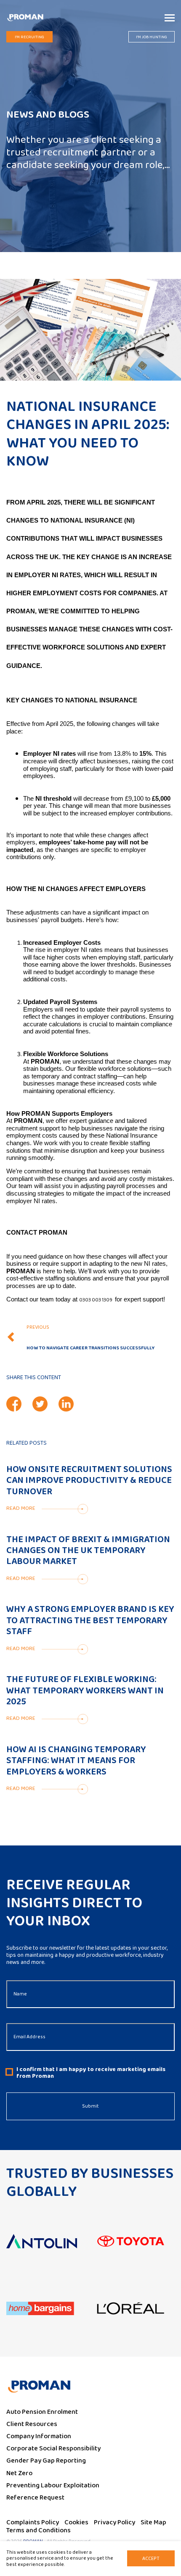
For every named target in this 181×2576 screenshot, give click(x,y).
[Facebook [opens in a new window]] (14, 1404)
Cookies (76, 2522)
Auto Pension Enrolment (42, 2412)
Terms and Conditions (39, 2530)
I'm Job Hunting (152, 37)
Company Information (39, 2436)
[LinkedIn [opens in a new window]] (66, 1404)
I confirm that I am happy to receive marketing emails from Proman (91, 2073)
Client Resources (32, 2424)
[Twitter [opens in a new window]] (40, 1404)
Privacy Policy (114, 2522)
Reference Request (35, 2498)
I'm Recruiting (29, 37)
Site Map (153, 2522)
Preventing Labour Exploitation (53, 2485)
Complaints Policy (33, 2522)
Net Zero (19, 2473)
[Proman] (25, 17)
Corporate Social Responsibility (53, 2449)
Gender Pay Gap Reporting (46, 2461)
